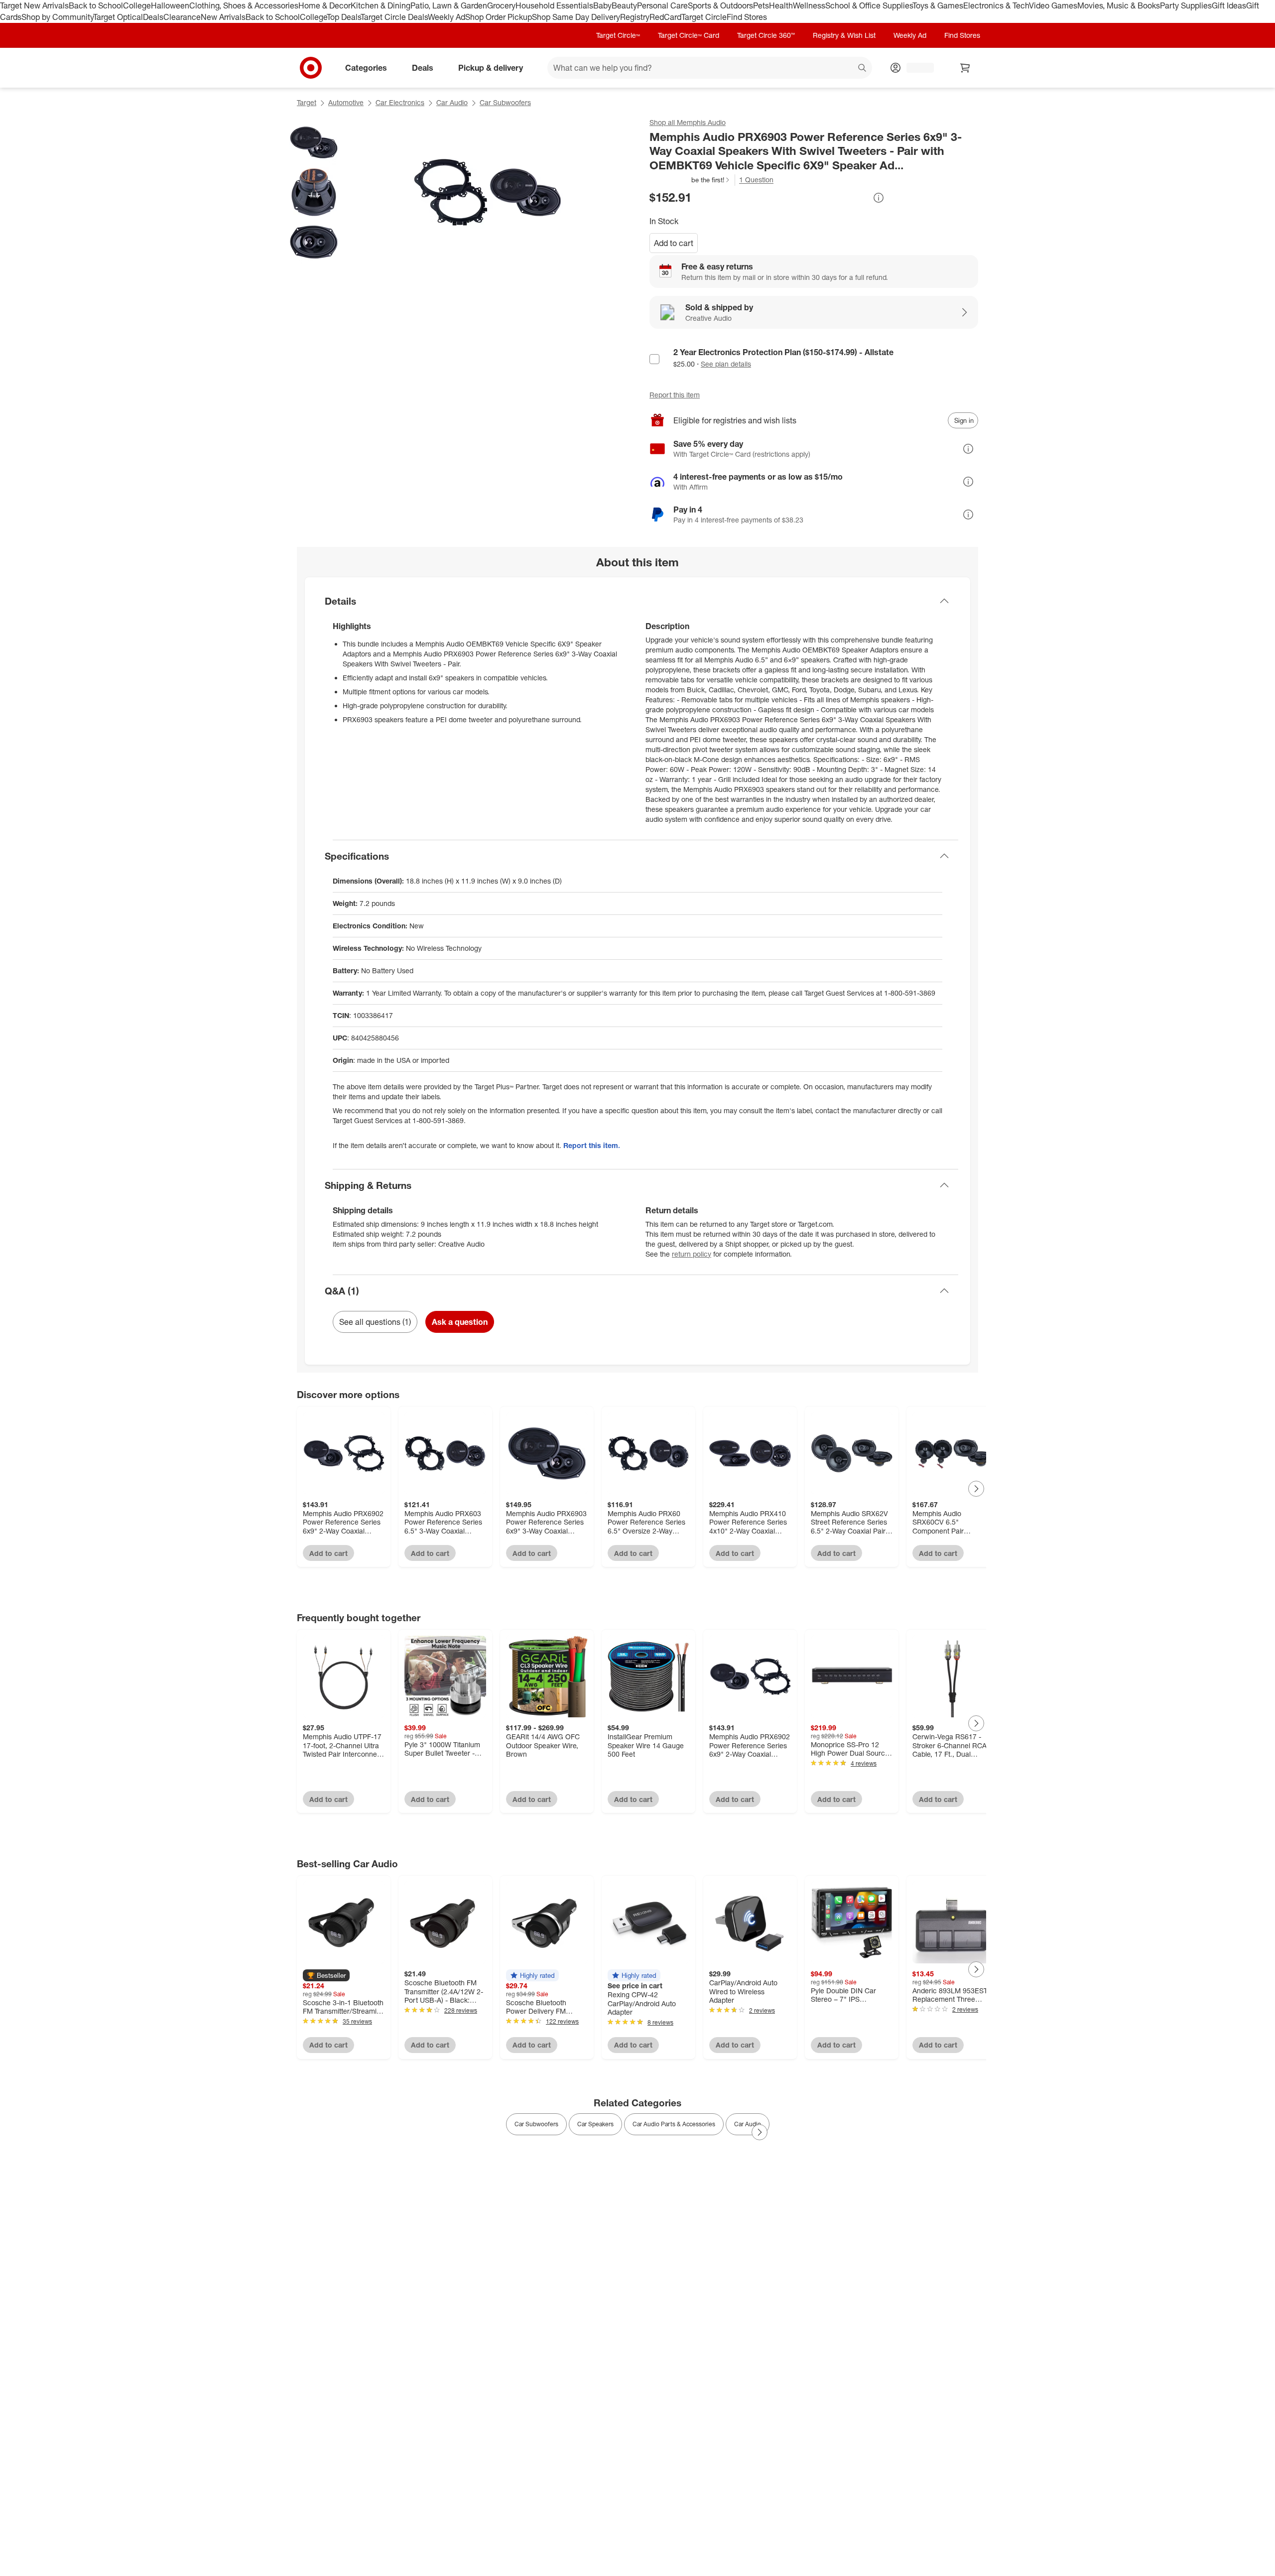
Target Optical (118, 17)
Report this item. (592, 1145)
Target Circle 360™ (766, 35)
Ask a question (460, 1322)
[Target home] (311, 68)
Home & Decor (324, 5)
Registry (635, 17)
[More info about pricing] (879, 198)
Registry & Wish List (844, 35)
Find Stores (747, 17)
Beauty (624, 5)
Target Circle (704, 17)
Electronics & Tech (996, 5)
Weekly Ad (446, 17)
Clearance (182, 17)
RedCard (665, 17)
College (137, 5)
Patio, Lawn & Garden (449, 5)
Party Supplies (1186, 5)
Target (307, 102)
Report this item (675, 395)
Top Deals (344, 17)
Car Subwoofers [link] (536, 2124)
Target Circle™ (618, 35)
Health (781, 5)
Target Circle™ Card (689, 35)
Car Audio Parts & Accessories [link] (674, 2124)
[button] (690, 180)
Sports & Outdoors (720, 5)
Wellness (809, 5)
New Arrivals (223, 17)
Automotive (346, 102)
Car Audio (452, 102)
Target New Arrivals (34, 5)
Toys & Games (938, 5)
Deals (153, 17)
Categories (366, 67)
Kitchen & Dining (381, 5)
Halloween (170, 5)
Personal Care (662, 5)
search (863, 68)
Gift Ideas (1229, 5)
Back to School (96, 5)
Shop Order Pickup (499, 17)
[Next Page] (976, 1489)
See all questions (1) (375, 1322)
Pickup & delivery (491, 67)
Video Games (1053, 5)
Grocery (501, 5)
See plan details (726, 364)
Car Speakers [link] (595, 2124)
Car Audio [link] (748, 2124)
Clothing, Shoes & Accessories (244, 5)
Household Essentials (554, 5)
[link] (690, 180)
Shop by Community (57, 17)
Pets (761, 5)
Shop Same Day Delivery (576, 17)
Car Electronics (400, 102)
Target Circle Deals (394, 17)
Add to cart (674, 243)
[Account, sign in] (915, 68)
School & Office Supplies (869, 5)
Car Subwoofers (505, 102)
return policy (692, 1254)
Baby (602, 5)
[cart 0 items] (965, 68)
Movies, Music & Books (1119, 5)
